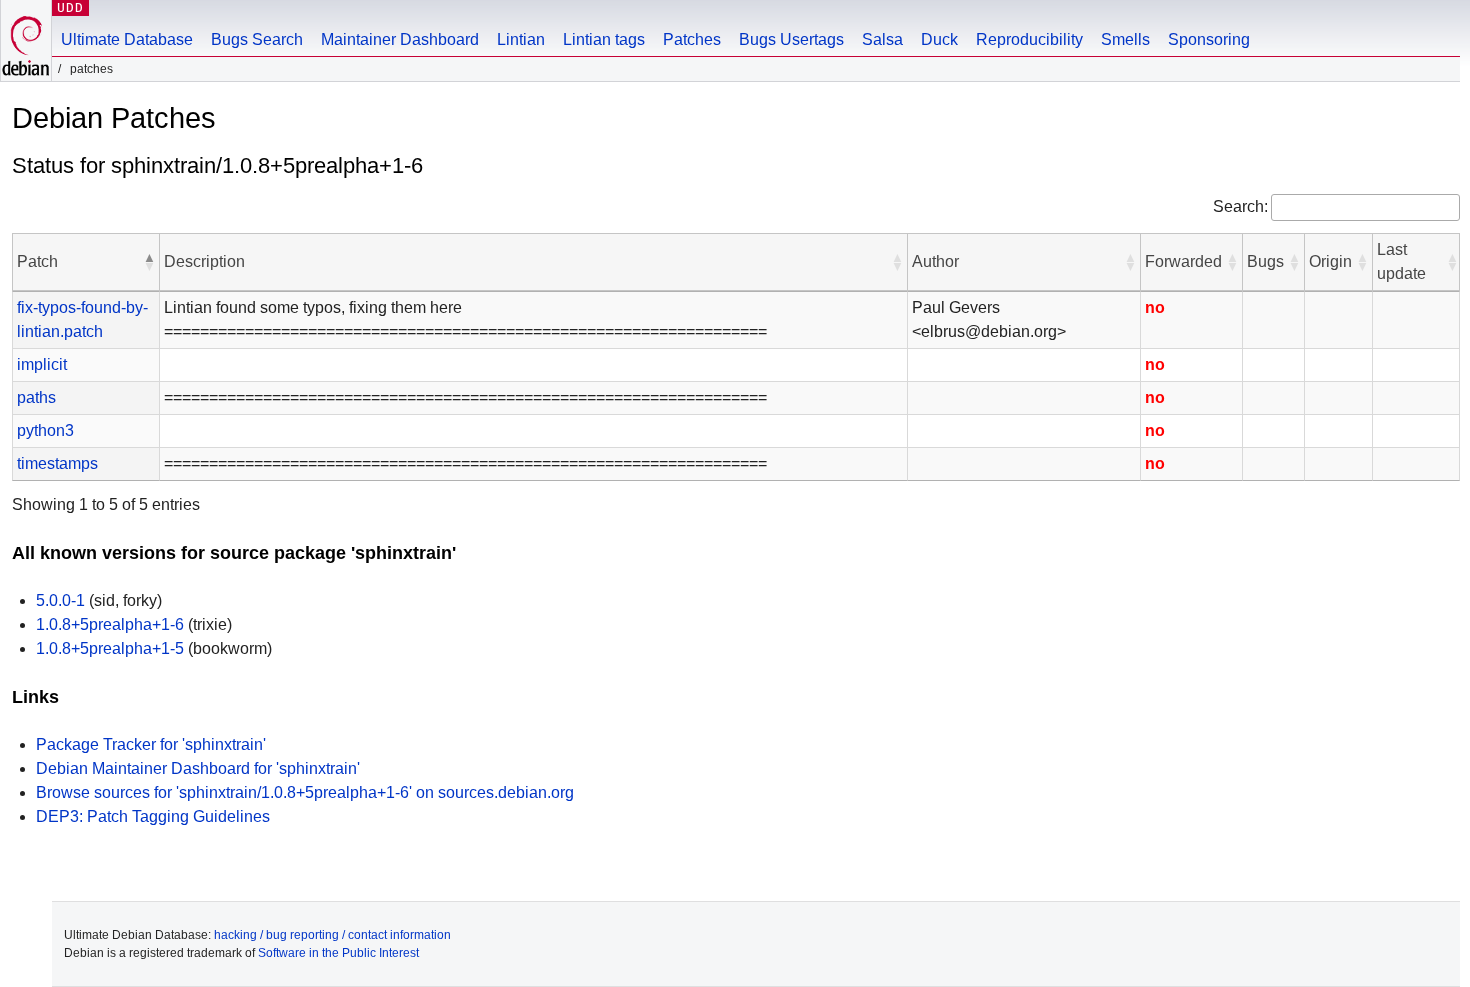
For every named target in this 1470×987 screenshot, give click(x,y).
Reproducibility (1029, 39)
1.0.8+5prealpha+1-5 (110, 648)
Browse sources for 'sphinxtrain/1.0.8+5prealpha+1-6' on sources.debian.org (305, 792)
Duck (939, 39)
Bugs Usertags (791, 39)
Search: (1240, 206)
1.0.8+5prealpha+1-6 (110, 624)
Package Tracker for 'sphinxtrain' (151, 744)
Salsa (882, 39)
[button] (149, 262)
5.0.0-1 (60, 600)
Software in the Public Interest (338, 953)
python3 (45, 430)
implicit (42, 364)
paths (36, 397)
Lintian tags (604, 39)
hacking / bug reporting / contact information (332, 935)
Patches (692, 39)
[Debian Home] (26, 40)
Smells (1125, 39)
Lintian (521, 39)
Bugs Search (257, 39)
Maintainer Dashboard (400, 39)
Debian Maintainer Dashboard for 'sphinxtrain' (198, 768)
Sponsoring (1209, 39)
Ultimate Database (127, 39)
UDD (70, 7)
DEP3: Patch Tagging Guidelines (153, 816)
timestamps (57, 463)
